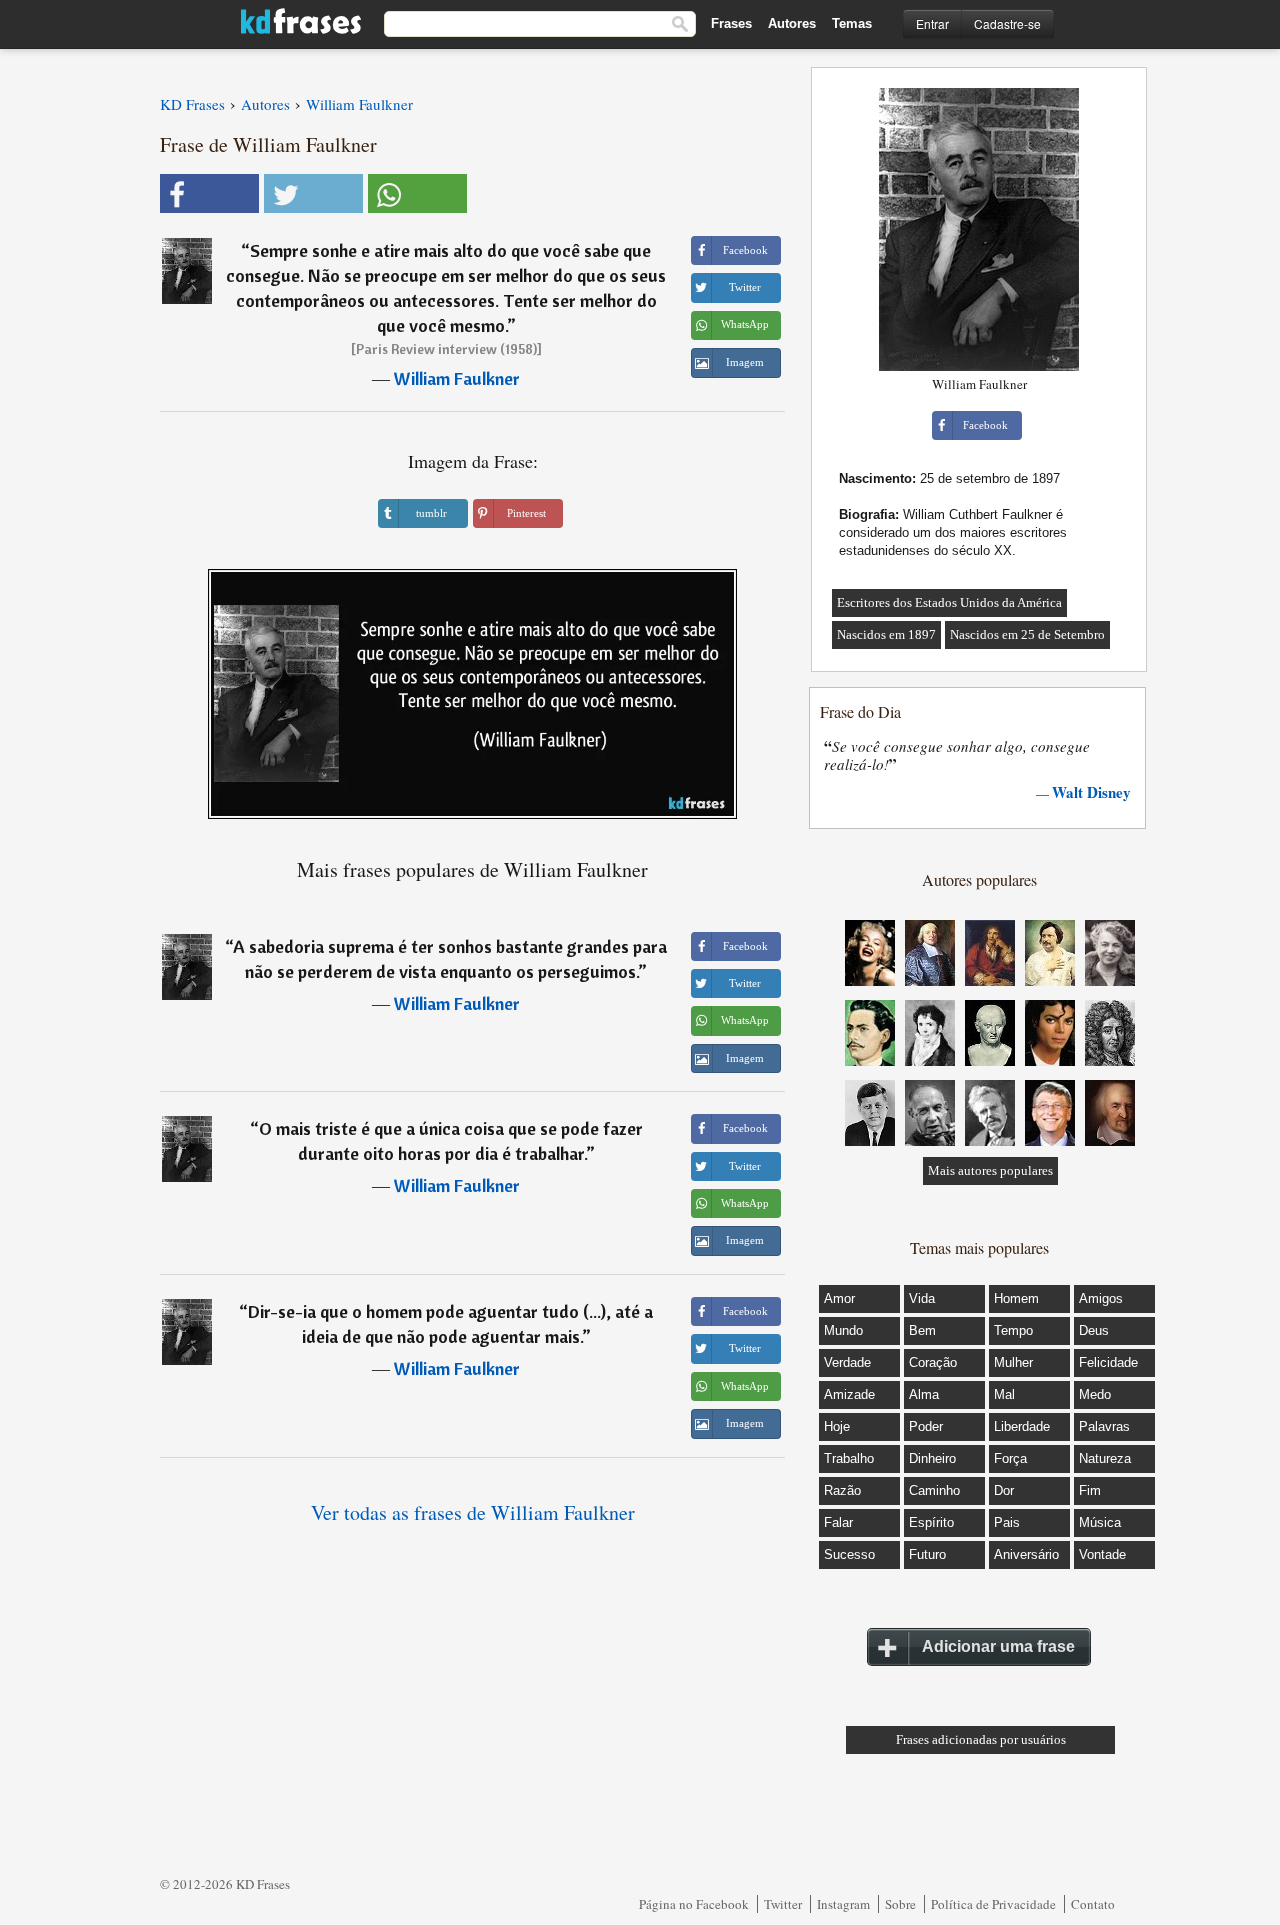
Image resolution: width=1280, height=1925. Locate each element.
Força (1010, 1458)
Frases (731, 23)
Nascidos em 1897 (886, 634)
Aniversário (1026, 1554)
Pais (1007, 1522)
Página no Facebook (694, 1904)
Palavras (1104, 1426)
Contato (1093, 1904)
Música (1100, 1522)
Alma (924, 1394)
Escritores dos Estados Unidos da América (949, 602)
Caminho (934, 1490)
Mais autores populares (990, 1170)
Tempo (1013, 1330)
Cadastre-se (1007, 23)
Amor (839, 1298)
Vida (922, 1298)
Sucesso (849, 1554)
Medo (1095, 1394)
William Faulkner (457, 378)
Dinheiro (932, 1458)
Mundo (843, 1330)
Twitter (783, 1904)
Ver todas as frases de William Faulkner (473, 1512)
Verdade (847, 1362)
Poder (926, 1426)
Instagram (843, 1904)
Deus (1094, 1330)
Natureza (1105, 1458)
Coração (933, 1362)
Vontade (1102, 1554)
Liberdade (1022, 1426)
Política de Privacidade (993, 1904)
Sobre (900, 1904)
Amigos (1101, 1298)
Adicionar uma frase (998, 1646)
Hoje (837, 1426)
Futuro (927, 1554)
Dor (1004, 1490)
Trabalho (849, 1458)
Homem (1016, 1298)
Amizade (849, 1394)
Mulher (1013, 1362)
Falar (838, 1522)
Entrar (932, 23)
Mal (1004, 1394)
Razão (842, 1490)
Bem (922, 1330)
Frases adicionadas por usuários (981, 1739)
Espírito (931, 1522)
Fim (1090, 1490)
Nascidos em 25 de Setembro (1027, 634)
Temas (852, 23)
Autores (792, 23)
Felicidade (1108, 1362)
